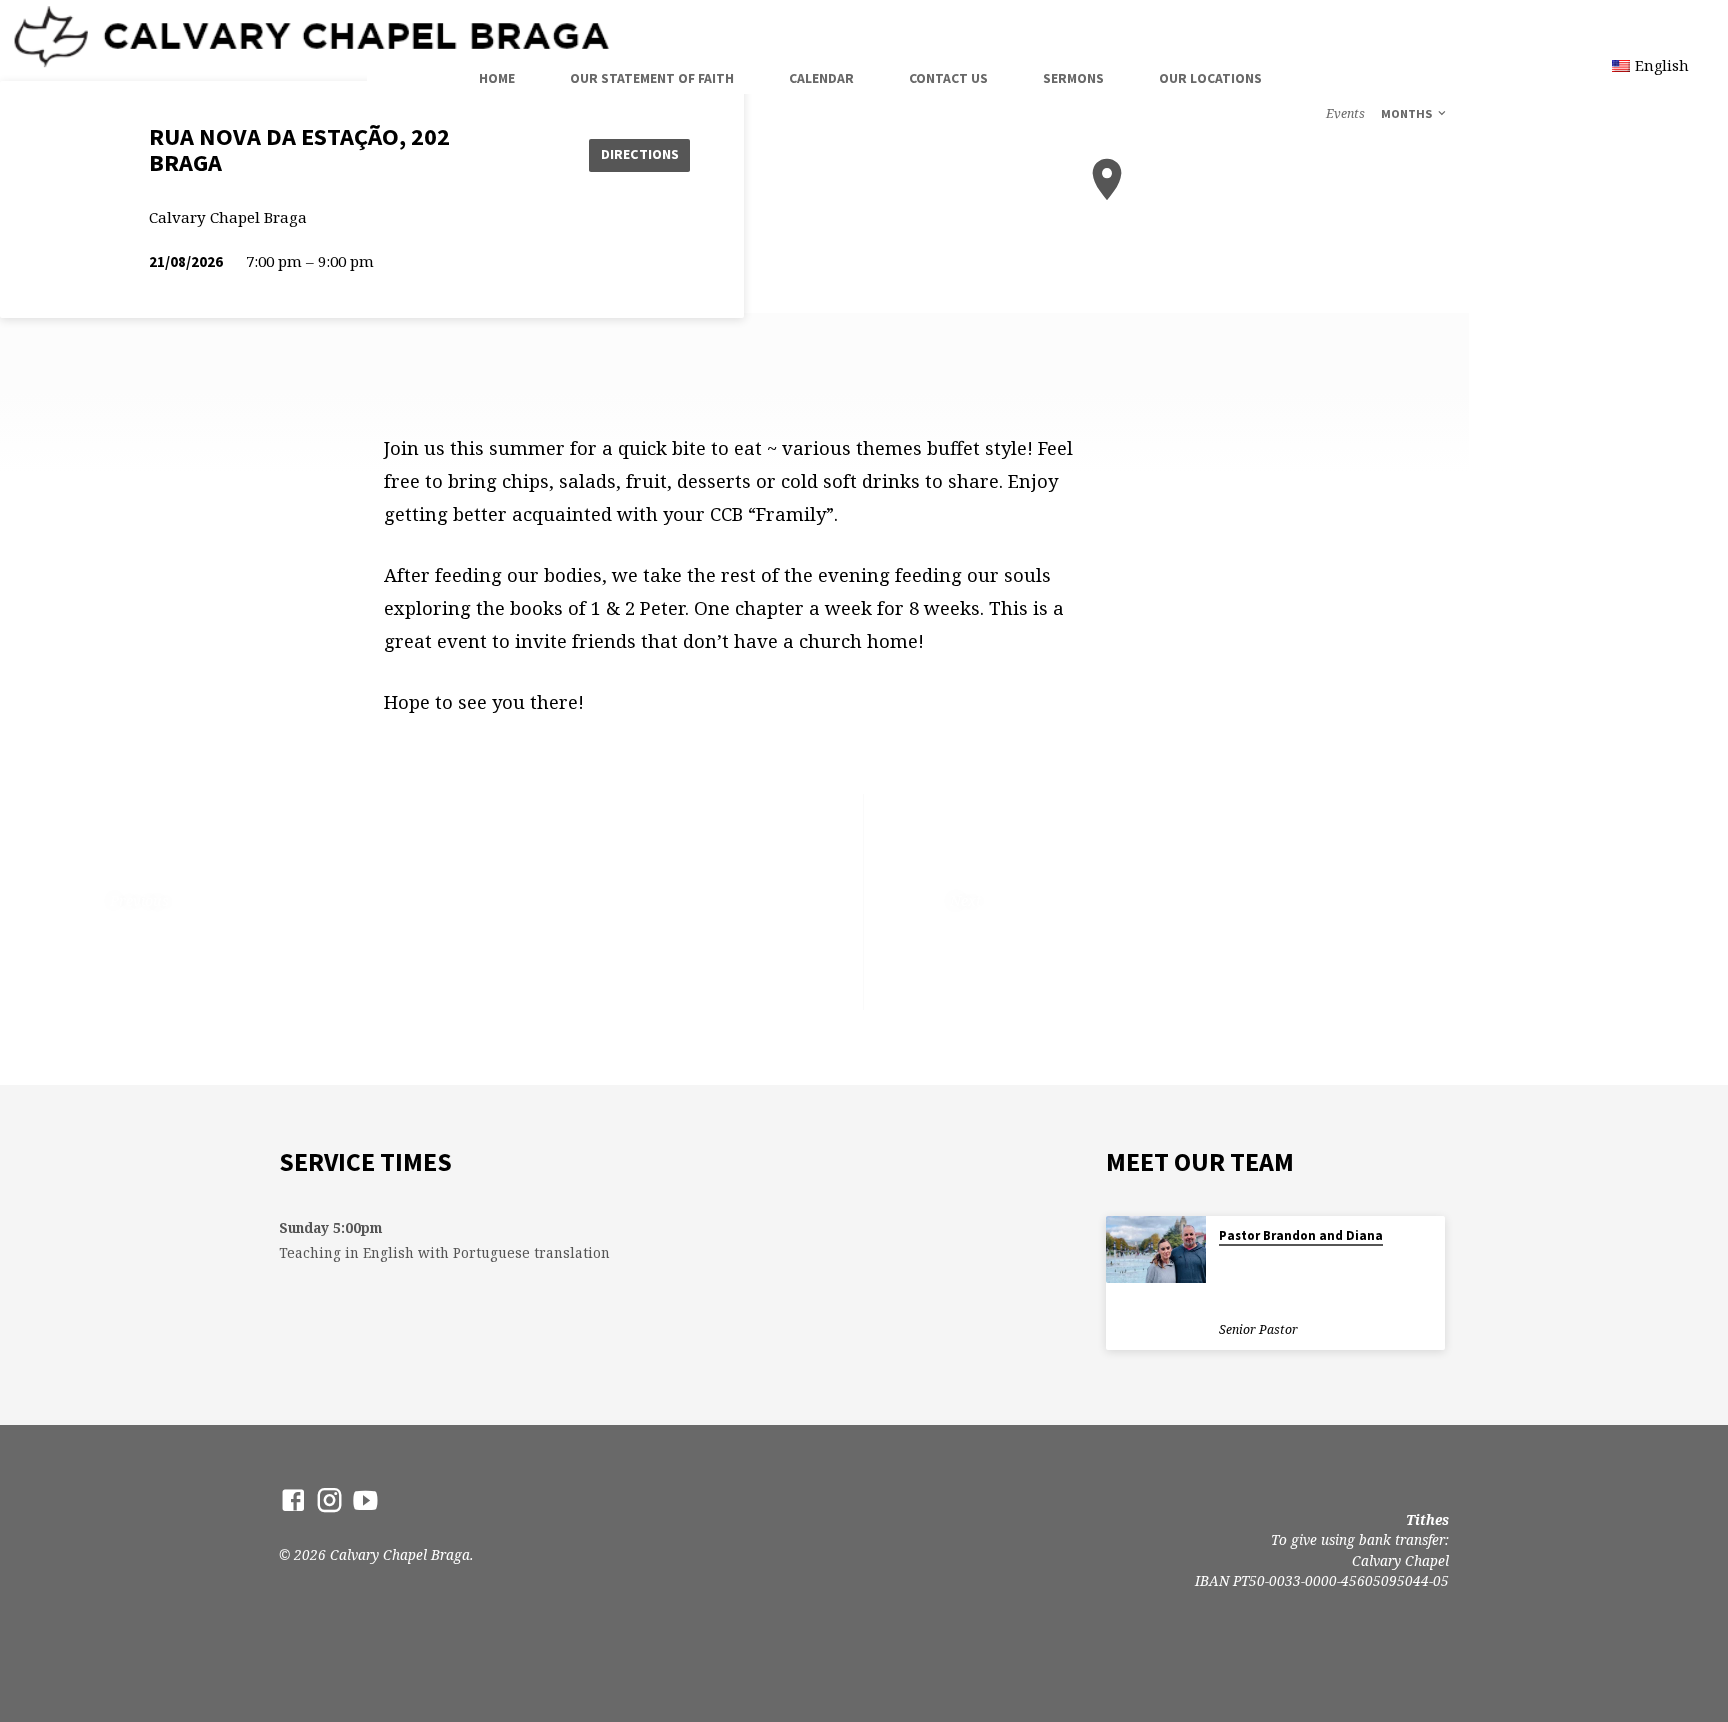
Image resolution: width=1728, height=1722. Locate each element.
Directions (640, 154)
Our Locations (1210, 78)
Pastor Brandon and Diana (1301, 1235)
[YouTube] (365, 1499)
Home (497, 78)
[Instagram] (329, 1499)
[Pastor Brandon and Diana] (1156, 1249)
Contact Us (948, 78)
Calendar (821, 78)
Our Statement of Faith (652, 78)
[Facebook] (293, 1499)
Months (1408, 113)
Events (1345, 113)
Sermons (1073, 78)
